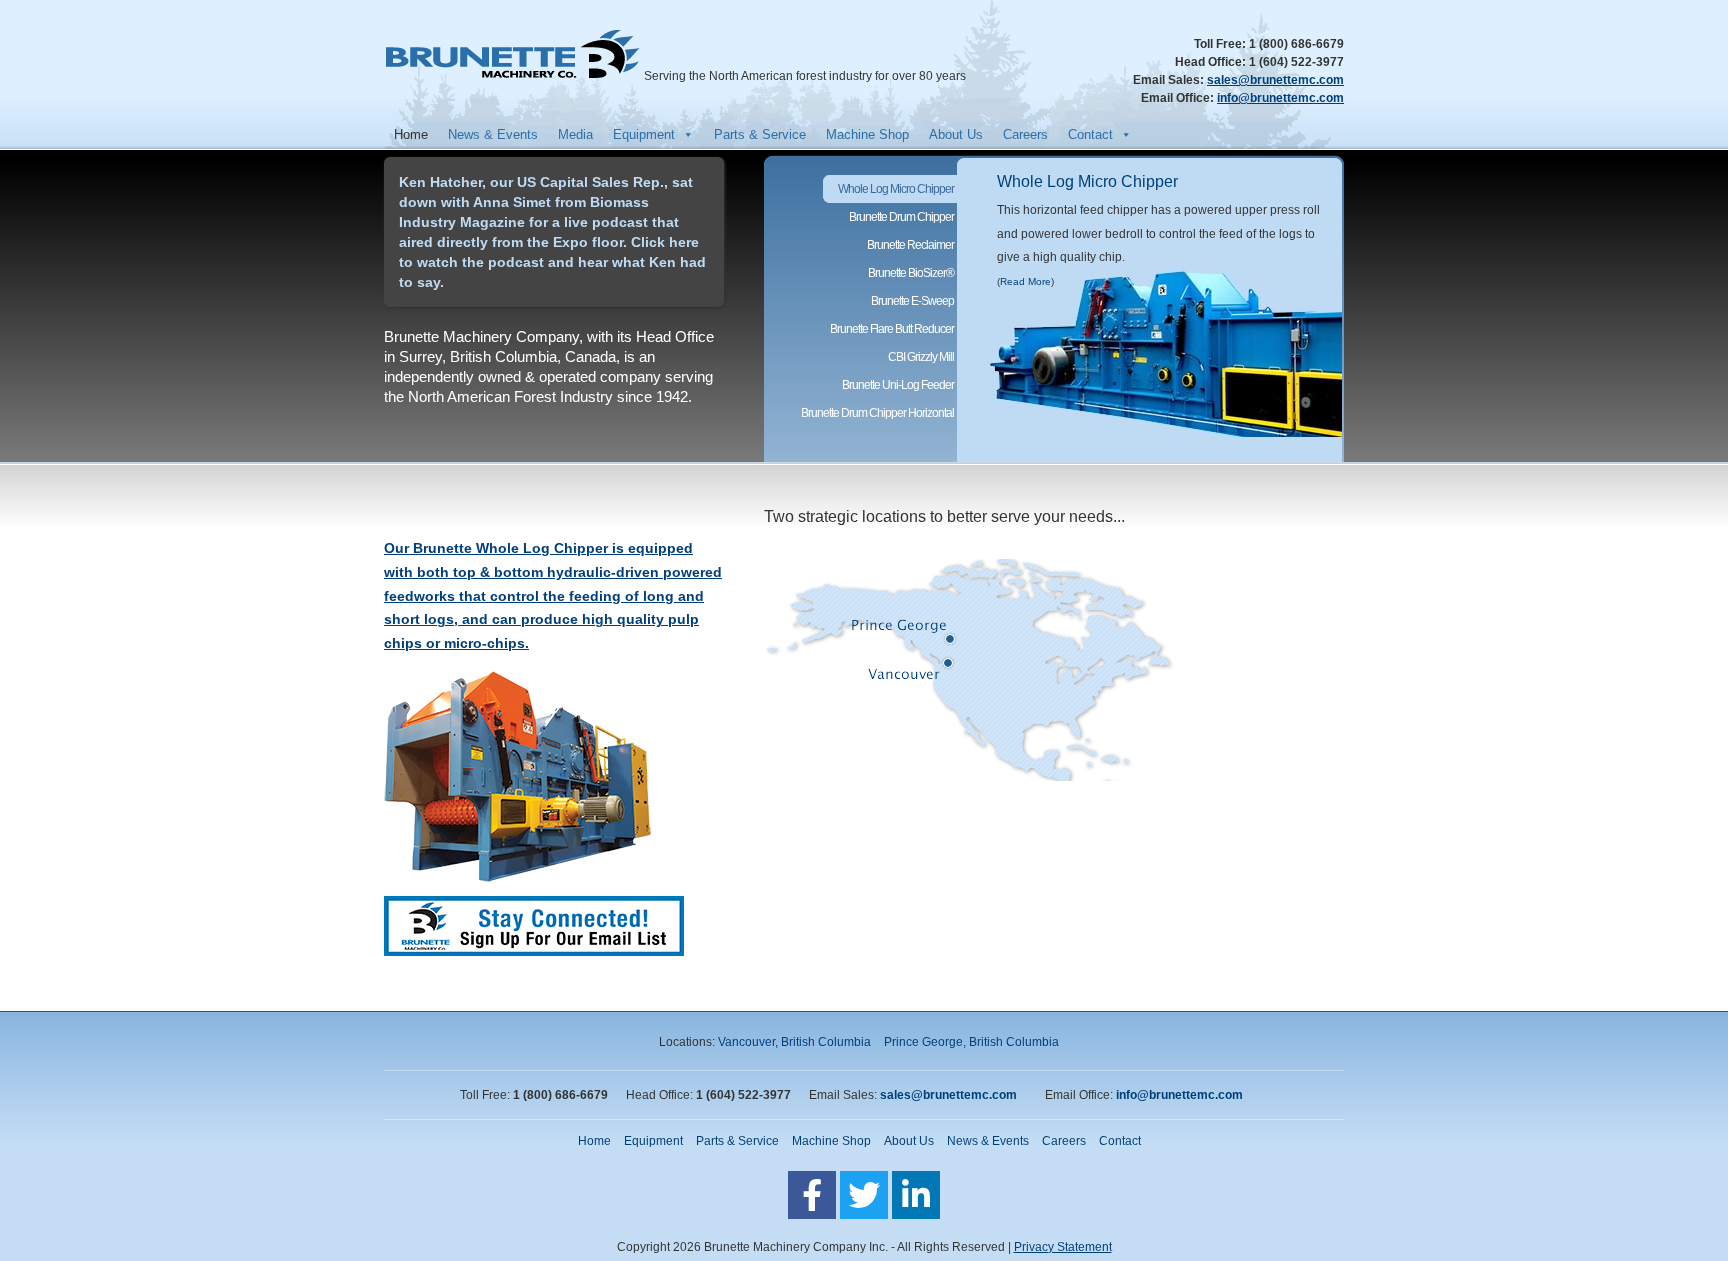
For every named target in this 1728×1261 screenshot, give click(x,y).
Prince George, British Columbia (971, 1042)
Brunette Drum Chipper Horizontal (877, 413)
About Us (956, 134)
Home (411, 134)
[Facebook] (812, 1195)
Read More (1025, 281)
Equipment (644, 134)
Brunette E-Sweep (912, 301)
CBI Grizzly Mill (921, 357)
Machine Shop (867, 134)
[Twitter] (864, 1195)
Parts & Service (760, 134)
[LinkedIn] (916, 1195)
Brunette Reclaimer (910, 245)
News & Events (493, 134)
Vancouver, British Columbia (794, 1042)
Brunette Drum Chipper (901, 217)
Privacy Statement (1063, 1247)
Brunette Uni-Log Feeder (898, 385)
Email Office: (1179, 98)
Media (575, 134)
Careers (1025, 134)
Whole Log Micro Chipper (1087, 181)
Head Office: (1212, 62)
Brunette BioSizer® (911, 273)
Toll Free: (1221, 44)
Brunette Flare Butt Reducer (892, 329)
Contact (1090, 134)
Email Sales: (1170, 80)
